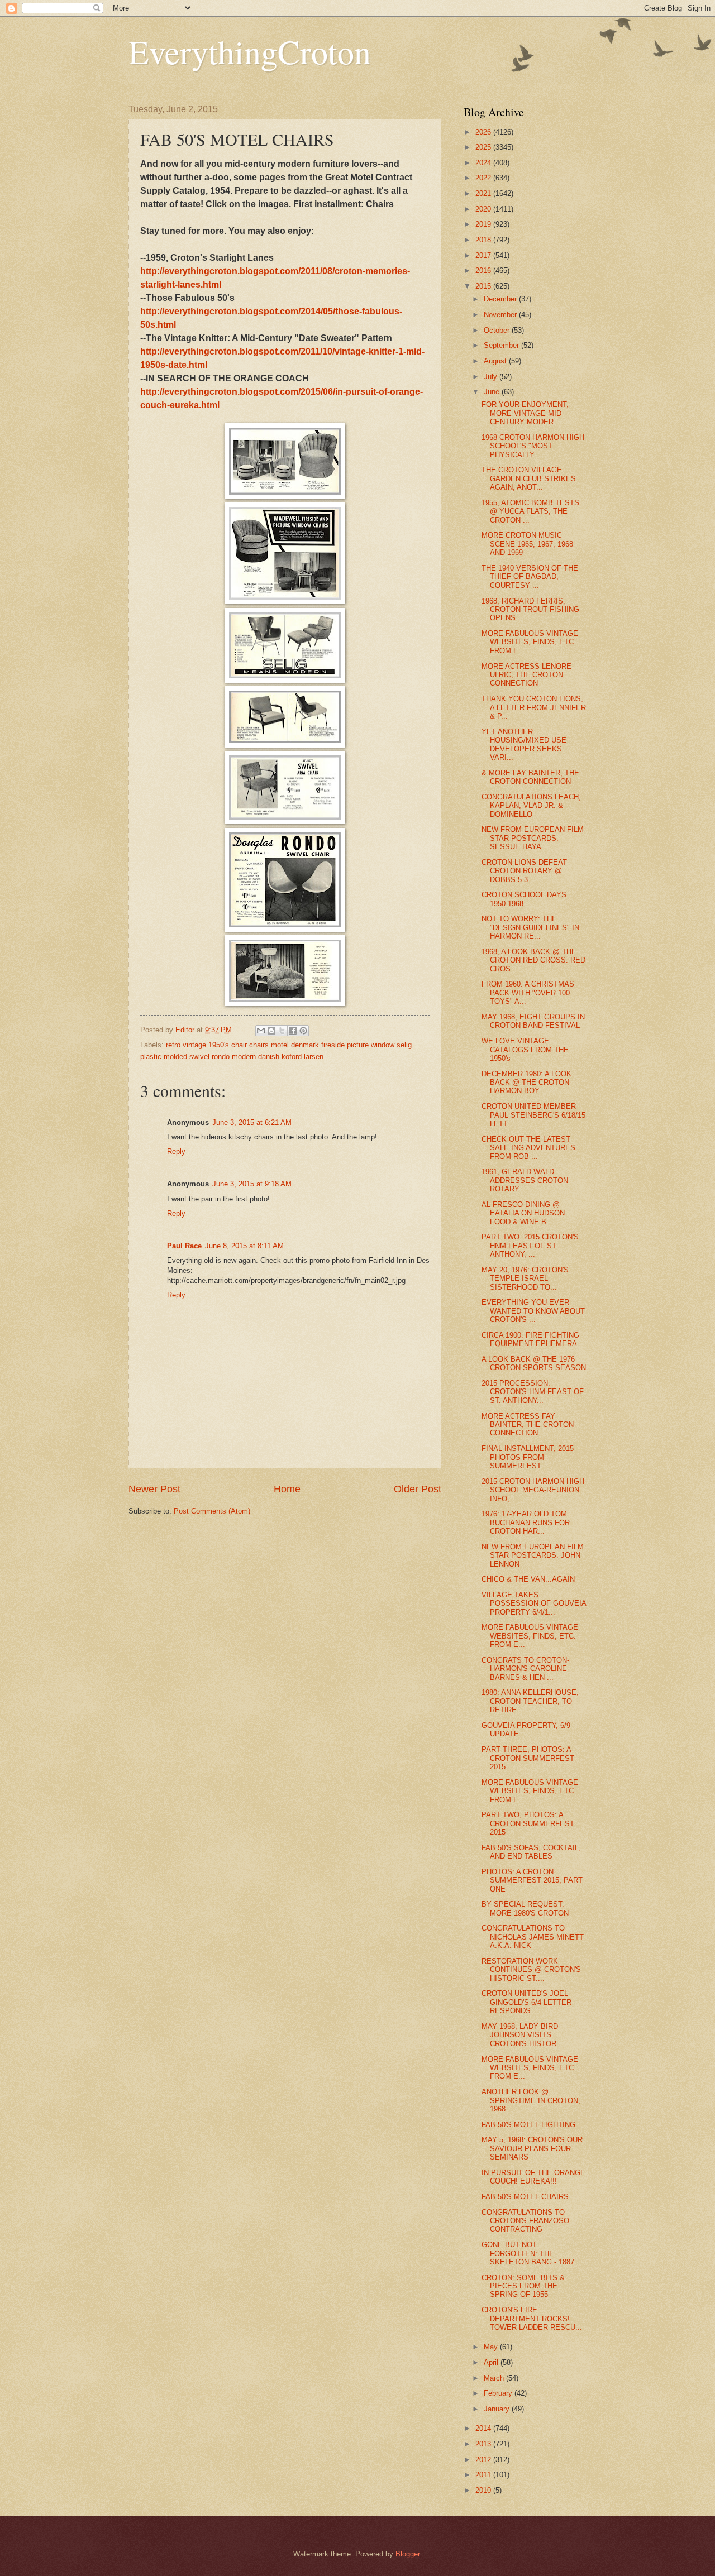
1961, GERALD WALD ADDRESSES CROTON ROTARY (525, 1180)
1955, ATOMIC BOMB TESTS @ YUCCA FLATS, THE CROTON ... (530, 511)
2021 (484, 193)
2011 (484, 2475)
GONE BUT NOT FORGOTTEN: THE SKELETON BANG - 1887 (528, 2253)
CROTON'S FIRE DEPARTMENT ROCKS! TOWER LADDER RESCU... (532, 2319)
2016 (484, 270)
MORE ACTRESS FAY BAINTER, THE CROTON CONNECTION (528, 1425)
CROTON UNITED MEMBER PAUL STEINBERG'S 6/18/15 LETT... (533, 1115)
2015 (484, 286)
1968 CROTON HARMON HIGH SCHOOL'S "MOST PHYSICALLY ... (533, 446)
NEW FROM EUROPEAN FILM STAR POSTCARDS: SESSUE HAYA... (533, 838)
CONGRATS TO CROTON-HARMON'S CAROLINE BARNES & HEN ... (525, 1669)
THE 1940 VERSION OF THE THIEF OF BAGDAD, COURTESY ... (530, 577)
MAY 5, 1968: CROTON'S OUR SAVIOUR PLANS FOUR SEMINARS (532, 2148)
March (495, 2378)
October (498, 330)
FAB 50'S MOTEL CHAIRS (525, 2197)
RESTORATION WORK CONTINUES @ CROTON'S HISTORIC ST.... (531, 1970)
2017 (484, 255)
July (492, 377)
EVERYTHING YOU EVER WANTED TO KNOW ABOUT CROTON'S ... (533, 1311)
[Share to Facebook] (293, 1031)
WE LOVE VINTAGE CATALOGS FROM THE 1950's (525, 1050)
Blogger (407, 2554)
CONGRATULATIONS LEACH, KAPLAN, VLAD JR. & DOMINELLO (531, 806)
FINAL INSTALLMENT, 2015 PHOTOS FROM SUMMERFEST (528, 1457)
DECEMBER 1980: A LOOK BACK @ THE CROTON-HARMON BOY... (526, 1083)
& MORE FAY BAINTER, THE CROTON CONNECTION (530, 777)
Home (287, 1489)
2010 (484, 2490)
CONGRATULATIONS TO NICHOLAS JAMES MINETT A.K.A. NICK (533, 1937)
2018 (484, 240)
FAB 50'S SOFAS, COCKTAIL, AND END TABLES (531, 1852)
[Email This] (261, 1031)
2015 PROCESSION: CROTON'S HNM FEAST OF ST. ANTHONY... (533, 1392)
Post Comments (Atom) (212, 1511)
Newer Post (154, 1489)
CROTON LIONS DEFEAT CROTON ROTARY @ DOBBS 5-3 (524, 871)
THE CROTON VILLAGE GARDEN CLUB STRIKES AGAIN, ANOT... (529, 478)
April (492, 2362)
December (501, 299)
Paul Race (184, 1246)
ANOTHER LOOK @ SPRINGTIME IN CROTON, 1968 (531, 2100)
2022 (484, 178)
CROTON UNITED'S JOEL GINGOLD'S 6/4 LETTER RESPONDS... (526, 2002)
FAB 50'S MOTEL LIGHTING (528, 2125)
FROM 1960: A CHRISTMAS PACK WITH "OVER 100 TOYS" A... (528, 993)
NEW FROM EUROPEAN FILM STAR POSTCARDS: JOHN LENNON (533, 1555)
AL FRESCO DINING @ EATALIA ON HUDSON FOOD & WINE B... (523, 1213)
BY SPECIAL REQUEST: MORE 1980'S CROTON (525, 1908)
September (502, 345)
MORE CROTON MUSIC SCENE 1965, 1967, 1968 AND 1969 (527, 544)
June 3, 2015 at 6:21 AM (252, 1122)
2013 (484, 2444)
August (496, 361)
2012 (484, 2460)
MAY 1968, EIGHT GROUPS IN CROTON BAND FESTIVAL (533, 1021)
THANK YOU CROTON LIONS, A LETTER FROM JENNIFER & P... (534, 707)
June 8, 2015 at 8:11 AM (244, 1246)
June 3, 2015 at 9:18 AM (252, 1184)
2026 (484, 132)
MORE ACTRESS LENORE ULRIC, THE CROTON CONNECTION (526, 675)
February (499, 2393)
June (493, 392)
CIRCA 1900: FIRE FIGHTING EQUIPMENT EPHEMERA (530, 1339)
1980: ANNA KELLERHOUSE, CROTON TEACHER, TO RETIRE (530, 1701)
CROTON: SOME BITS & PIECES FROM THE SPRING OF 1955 (523, 2286)
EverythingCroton (250, 51)
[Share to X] (282, 1031)
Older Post (418, 1489)
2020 (484, 209)
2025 (484, 147)
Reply (176, 1151)
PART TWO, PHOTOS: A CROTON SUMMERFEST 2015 (528, 1823)
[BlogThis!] (271, 1031)
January (498, 2409)
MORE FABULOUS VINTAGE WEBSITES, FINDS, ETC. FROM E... (530, 642)
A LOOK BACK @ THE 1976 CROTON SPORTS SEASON (534, 1363)
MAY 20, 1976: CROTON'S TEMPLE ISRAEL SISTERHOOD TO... (525, 1279)
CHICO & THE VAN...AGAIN (528, 1579)
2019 (484, 224)
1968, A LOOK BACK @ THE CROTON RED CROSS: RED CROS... (533, 960)
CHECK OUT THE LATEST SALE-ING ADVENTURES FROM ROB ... (528, 1148)
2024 (484, 163)
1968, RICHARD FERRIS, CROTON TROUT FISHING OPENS (530, 610)
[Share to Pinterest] (303, 1031)
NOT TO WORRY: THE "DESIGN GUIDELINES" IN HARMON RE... (530, 927)
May (492, 2347)
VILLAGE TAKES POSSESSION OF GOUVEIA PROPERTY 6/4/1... (534, 1603)
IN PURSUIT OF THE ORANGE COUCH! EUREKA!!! (533, 2177)
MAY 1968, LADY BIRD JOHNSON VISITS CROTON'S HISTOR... (522, 2035)
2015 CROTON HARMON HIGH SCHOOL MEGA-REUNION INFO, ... (533, 1490)
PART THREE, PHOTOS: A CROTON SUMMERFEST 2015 (528, 1758)
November (501, 315)
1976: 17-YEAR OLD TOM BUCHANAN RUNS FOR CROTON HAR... (526, 1522)
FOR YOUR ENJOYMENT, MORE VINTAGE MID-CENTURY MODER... (525, 413)
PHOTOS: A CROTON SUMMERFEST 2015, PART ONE (532, 1880)
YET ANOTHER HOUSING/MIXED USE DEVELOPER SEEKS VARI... (524, 744)
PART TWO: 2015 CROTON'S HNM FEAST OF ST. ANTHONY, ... (530, 1246)
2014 (484, 2428)
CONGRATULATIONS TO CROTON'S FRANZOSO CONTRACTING (525, 2221)
